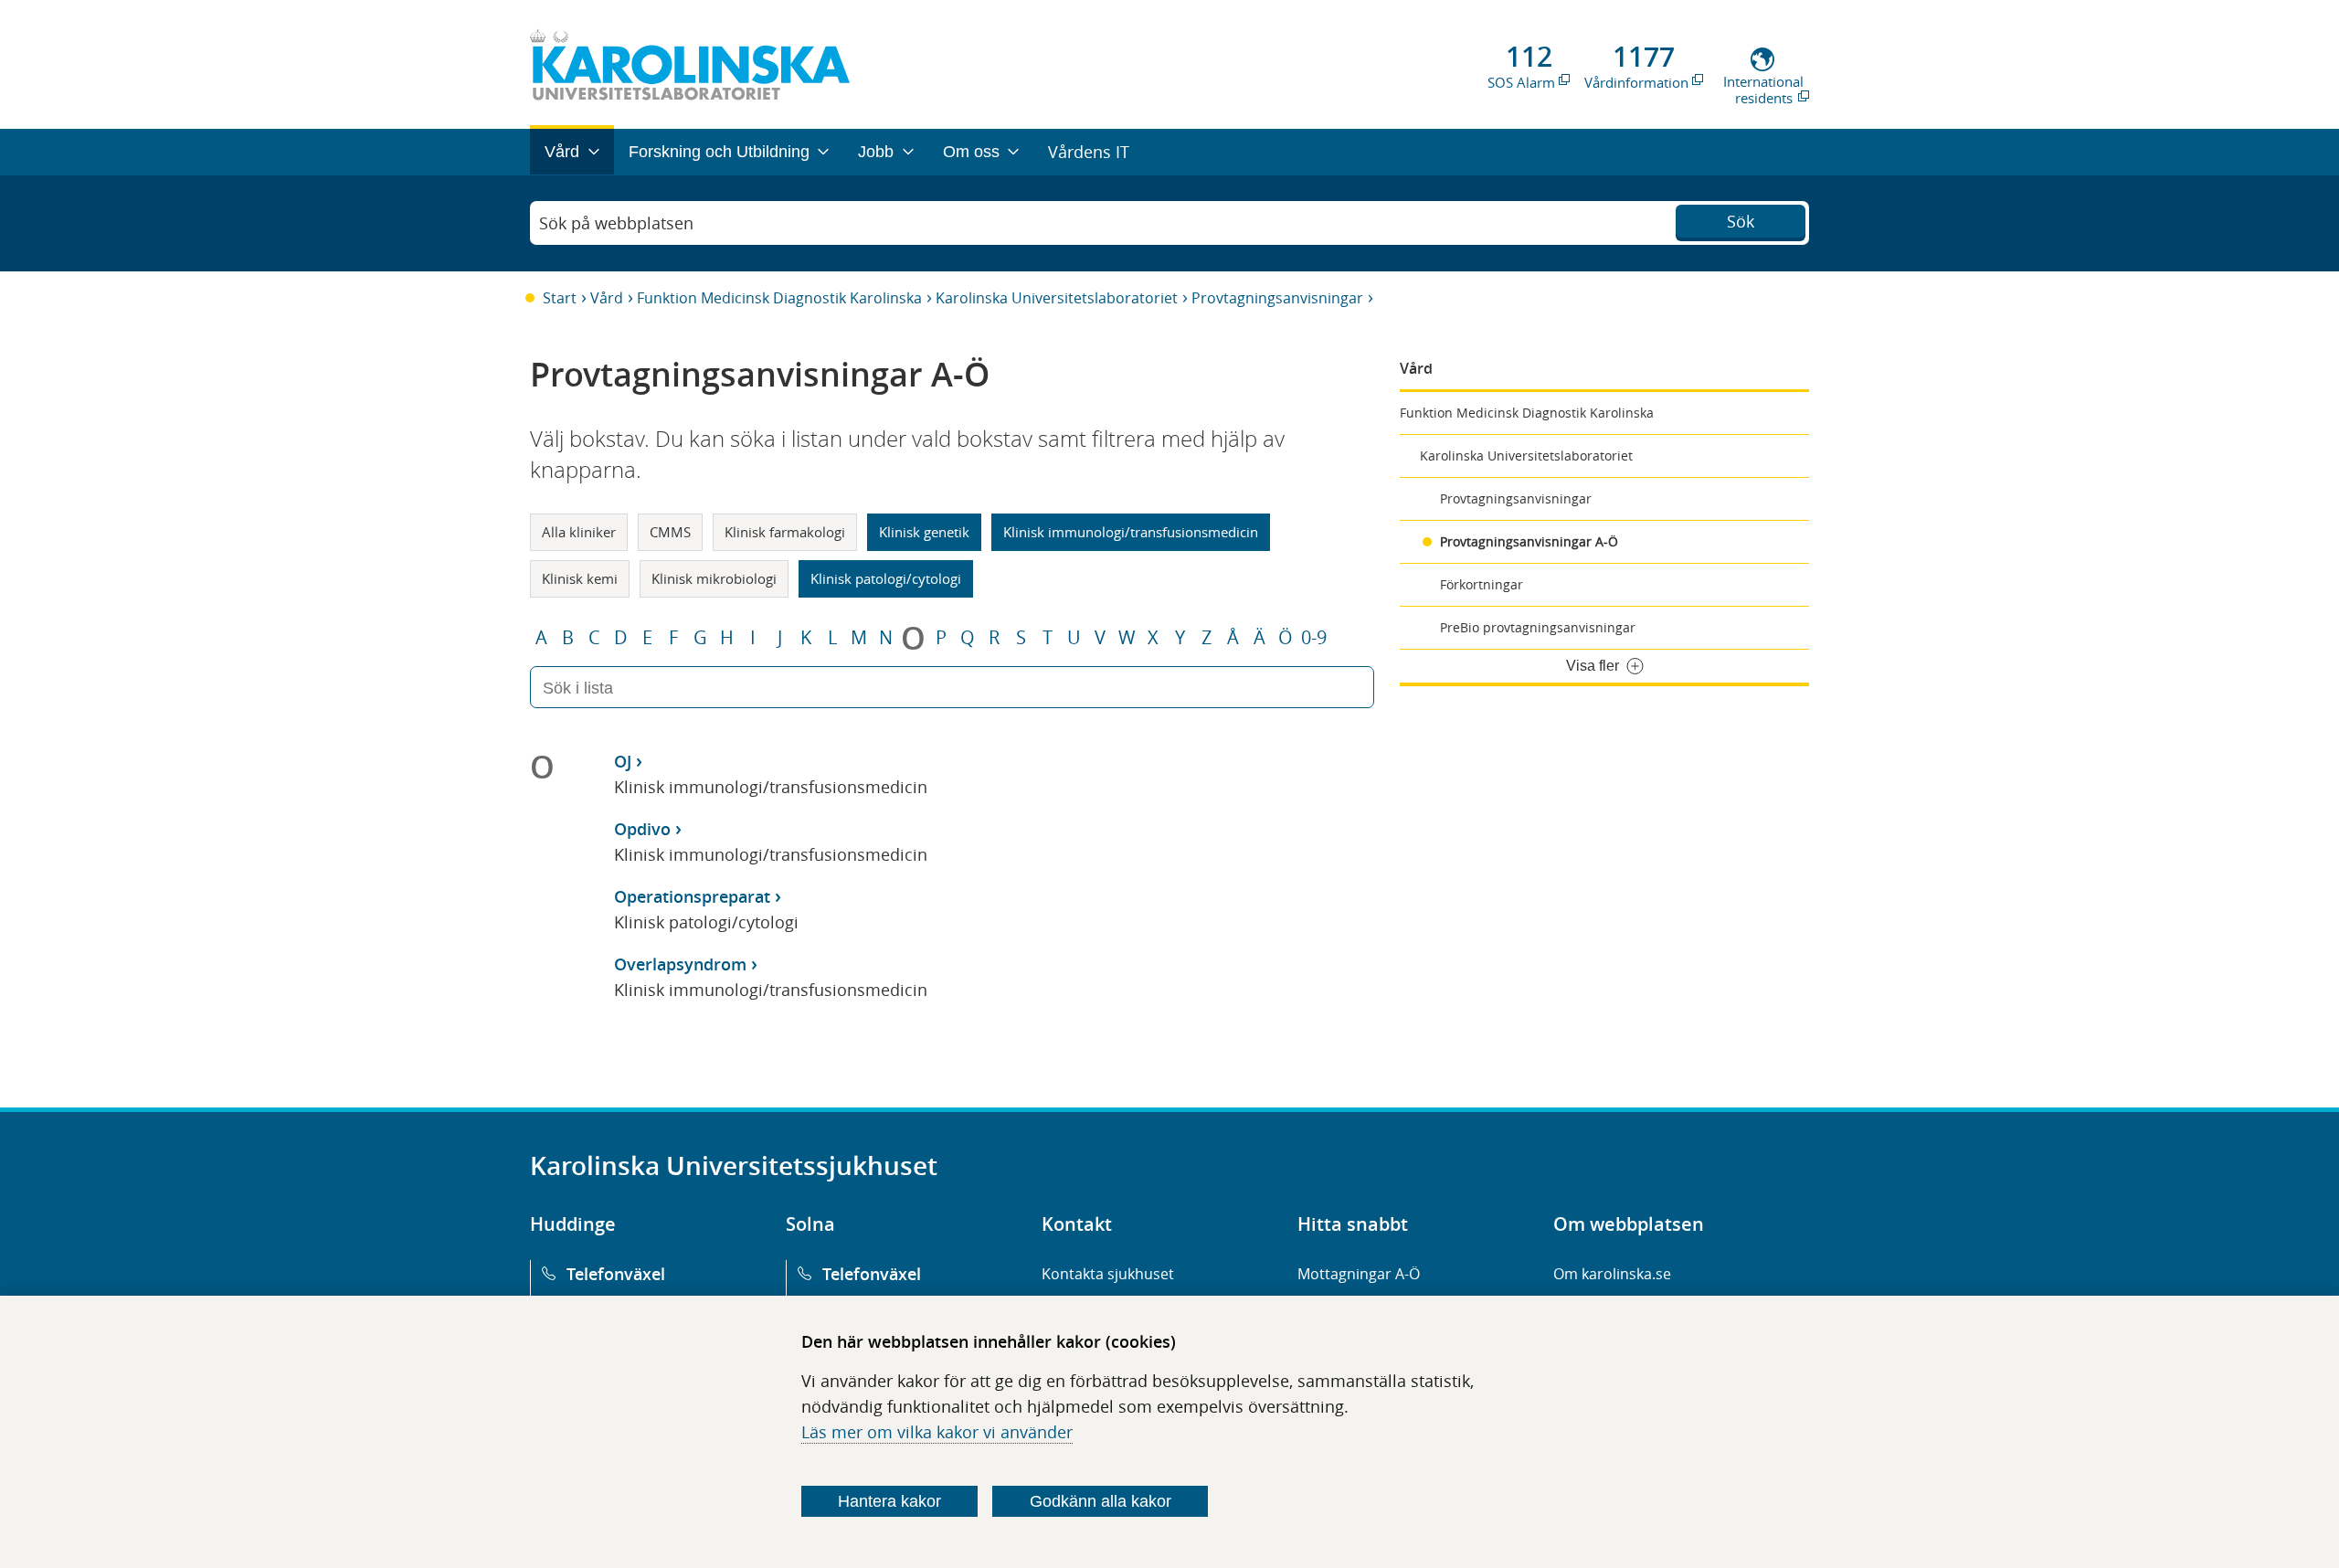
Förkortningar (1482, 584)
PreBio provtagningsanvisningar (1538, 627)
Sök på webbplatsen (616, 223)
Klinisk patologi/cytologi (886, 578)
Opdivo (642, 829)
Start (560, 298)
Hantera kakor (889, 1501)
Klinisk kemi (580, 578)
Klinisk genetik (924, 532)
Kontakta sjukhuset (1108, 1274)
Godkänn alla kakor (1101, 1501)
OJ (623, 761)
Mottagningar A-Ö (1359, 1274)
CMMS (670, 532)
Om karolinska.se (1612, 1274)
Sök (1741, 221)
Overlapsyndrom (680, 964)
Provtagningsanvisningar (1277, 298)
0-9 (1314, 638)
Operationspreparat (692, 896)
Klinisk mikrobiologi (714, 578)
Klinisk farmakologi (785, 532)
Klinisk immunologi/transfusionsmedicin (1131, 532)
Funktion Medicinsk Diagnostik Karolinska (779, 298)
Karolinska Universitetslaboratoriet (1057, 298)
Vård (607, 298)
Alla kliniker (579, 532)
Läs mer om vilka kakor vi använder (937, 1432)
